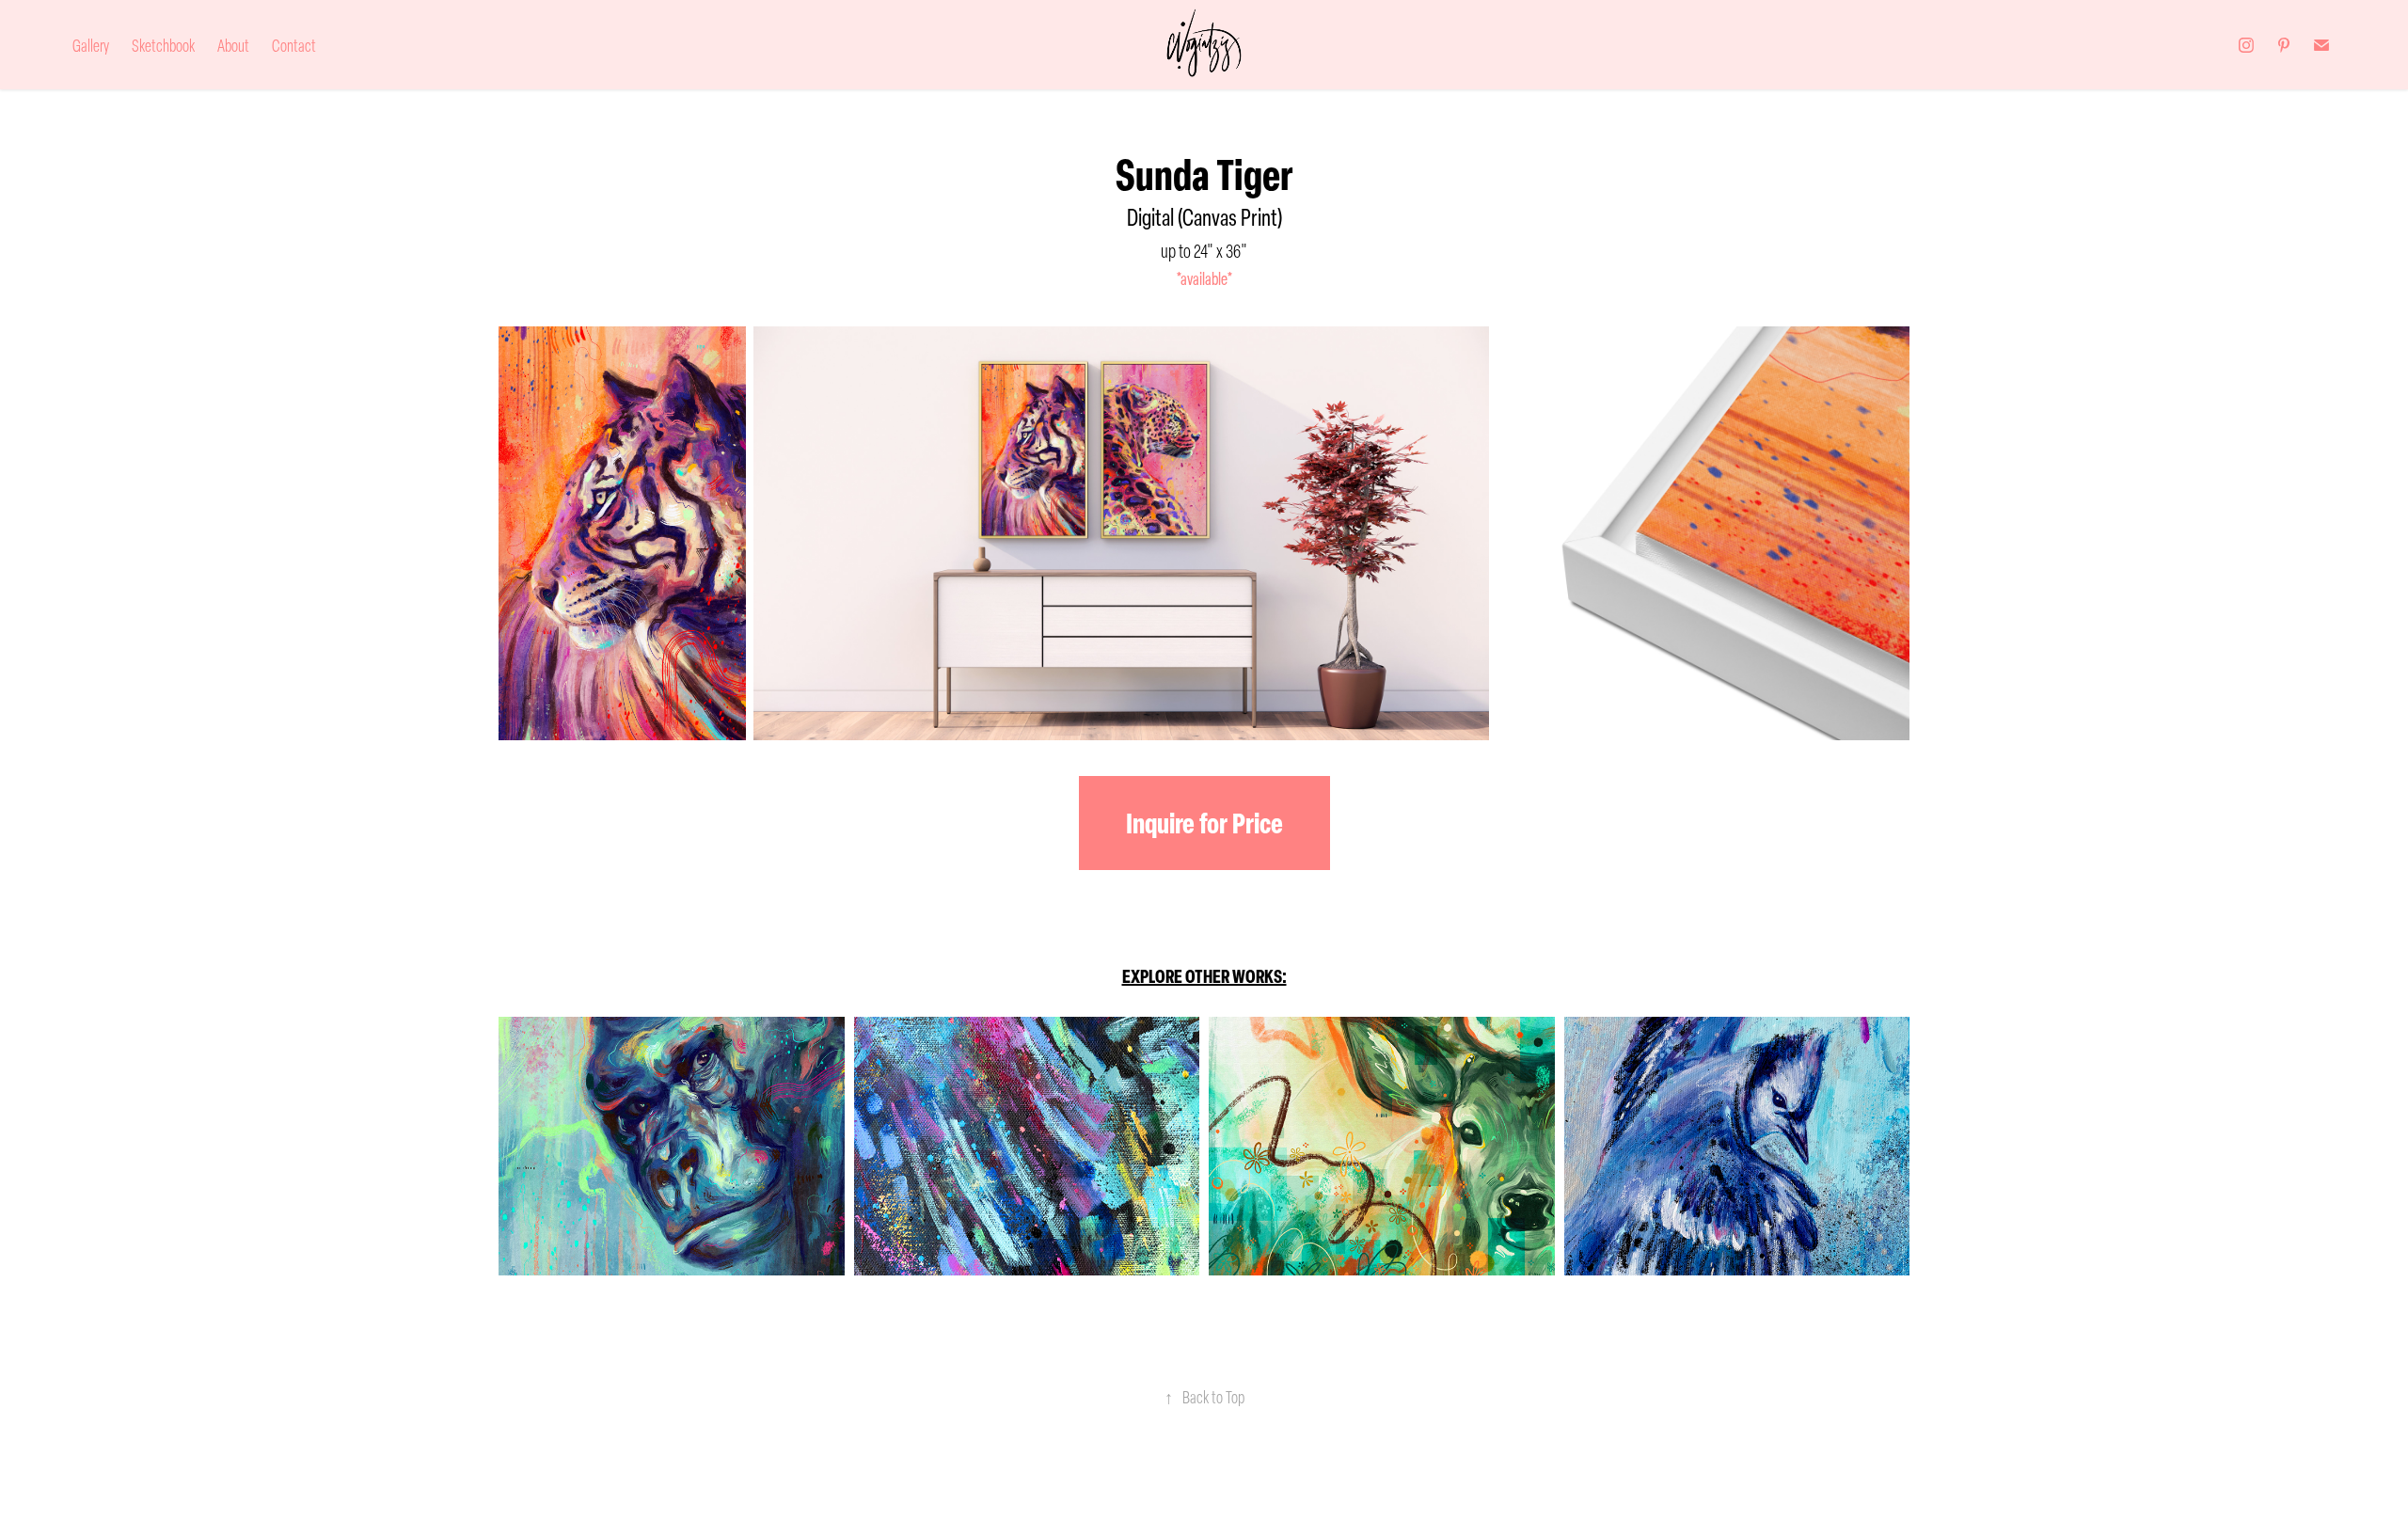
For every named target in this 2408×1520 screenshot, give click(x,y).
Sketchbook (163, 45)
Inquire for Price (1204, 823)
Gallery (91, 45)
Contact (294, 45)
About (233, 45)
